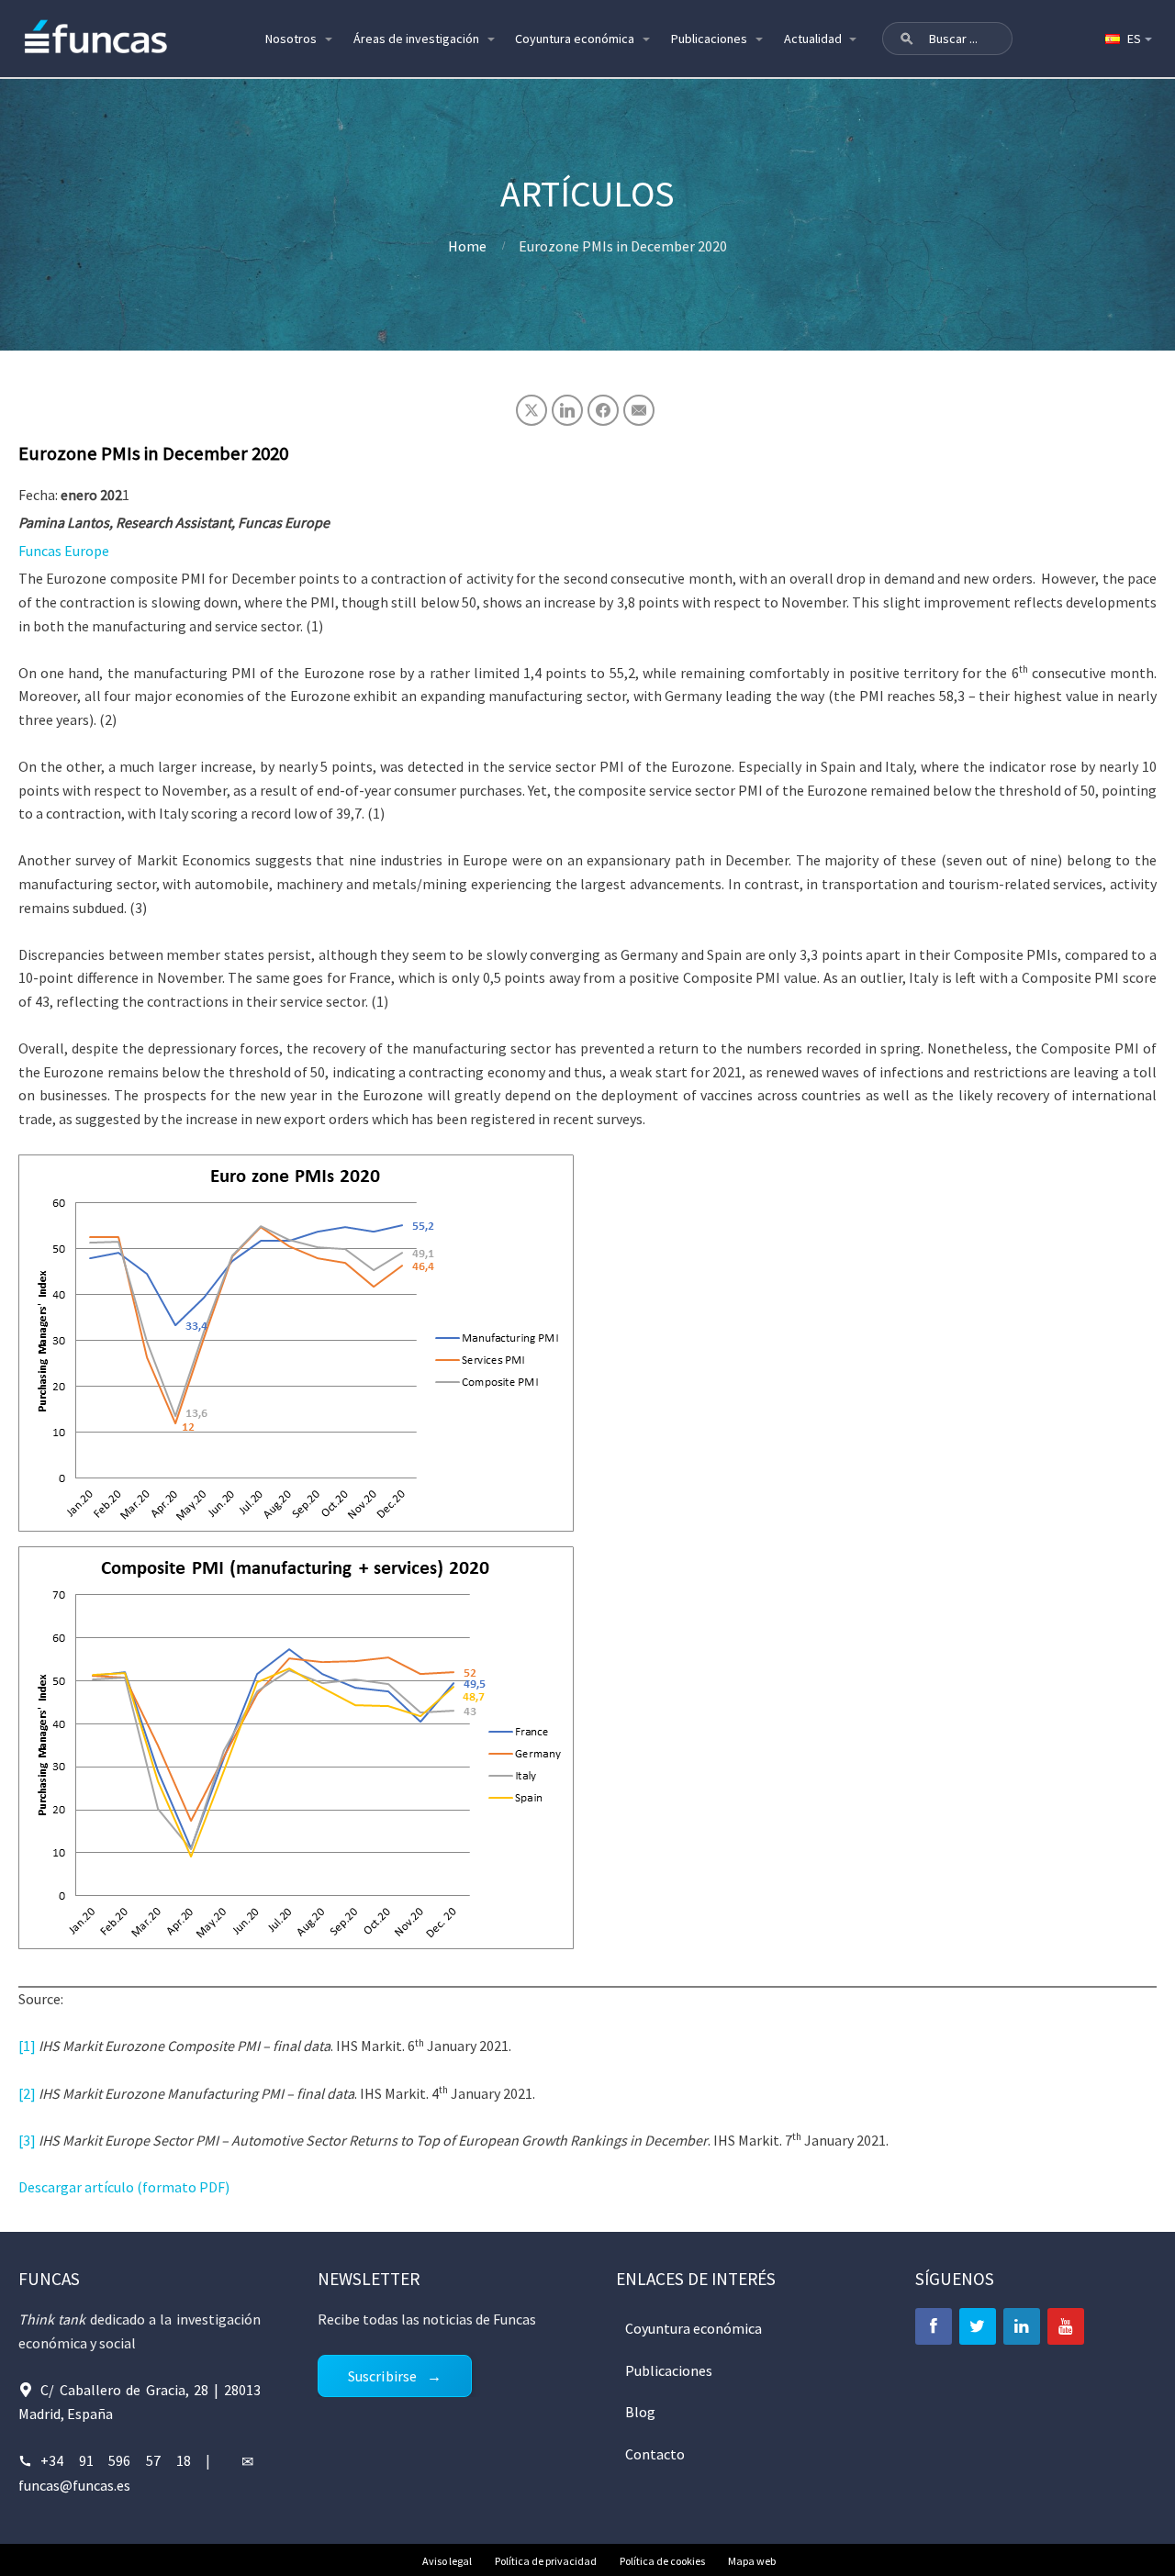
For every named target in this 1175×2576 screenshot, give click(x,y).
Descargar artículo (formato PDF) (124, 2187)
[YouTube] (1066, 2326)
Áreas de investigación (416, 39)
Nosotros (291, 39)
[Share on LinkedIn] (567, 410)
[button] (907, 39)
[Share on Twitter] (532, 410)
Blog (640, 2412)
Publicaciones (709, 39)
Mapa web (752, 2561)
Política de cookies (662, 2561)
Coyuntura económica (575, 39)
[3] (27, 2140)
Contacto (655, 2454)
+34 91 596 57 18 (116, 2460)
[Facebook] (934, 2326)
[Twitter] (978, 2326)
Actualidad (813, 39)
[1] (27, 2046)
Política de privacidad (546, 2561)
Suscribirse (383, 2376)
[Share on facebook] (603, 410)
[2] (27, 2093)
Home (467, 246)
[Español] (1127, 39)
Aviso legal (447, 2561)
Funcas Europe (64, 551)
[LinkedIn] (1022, 2326)
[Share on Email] (639, 410)
